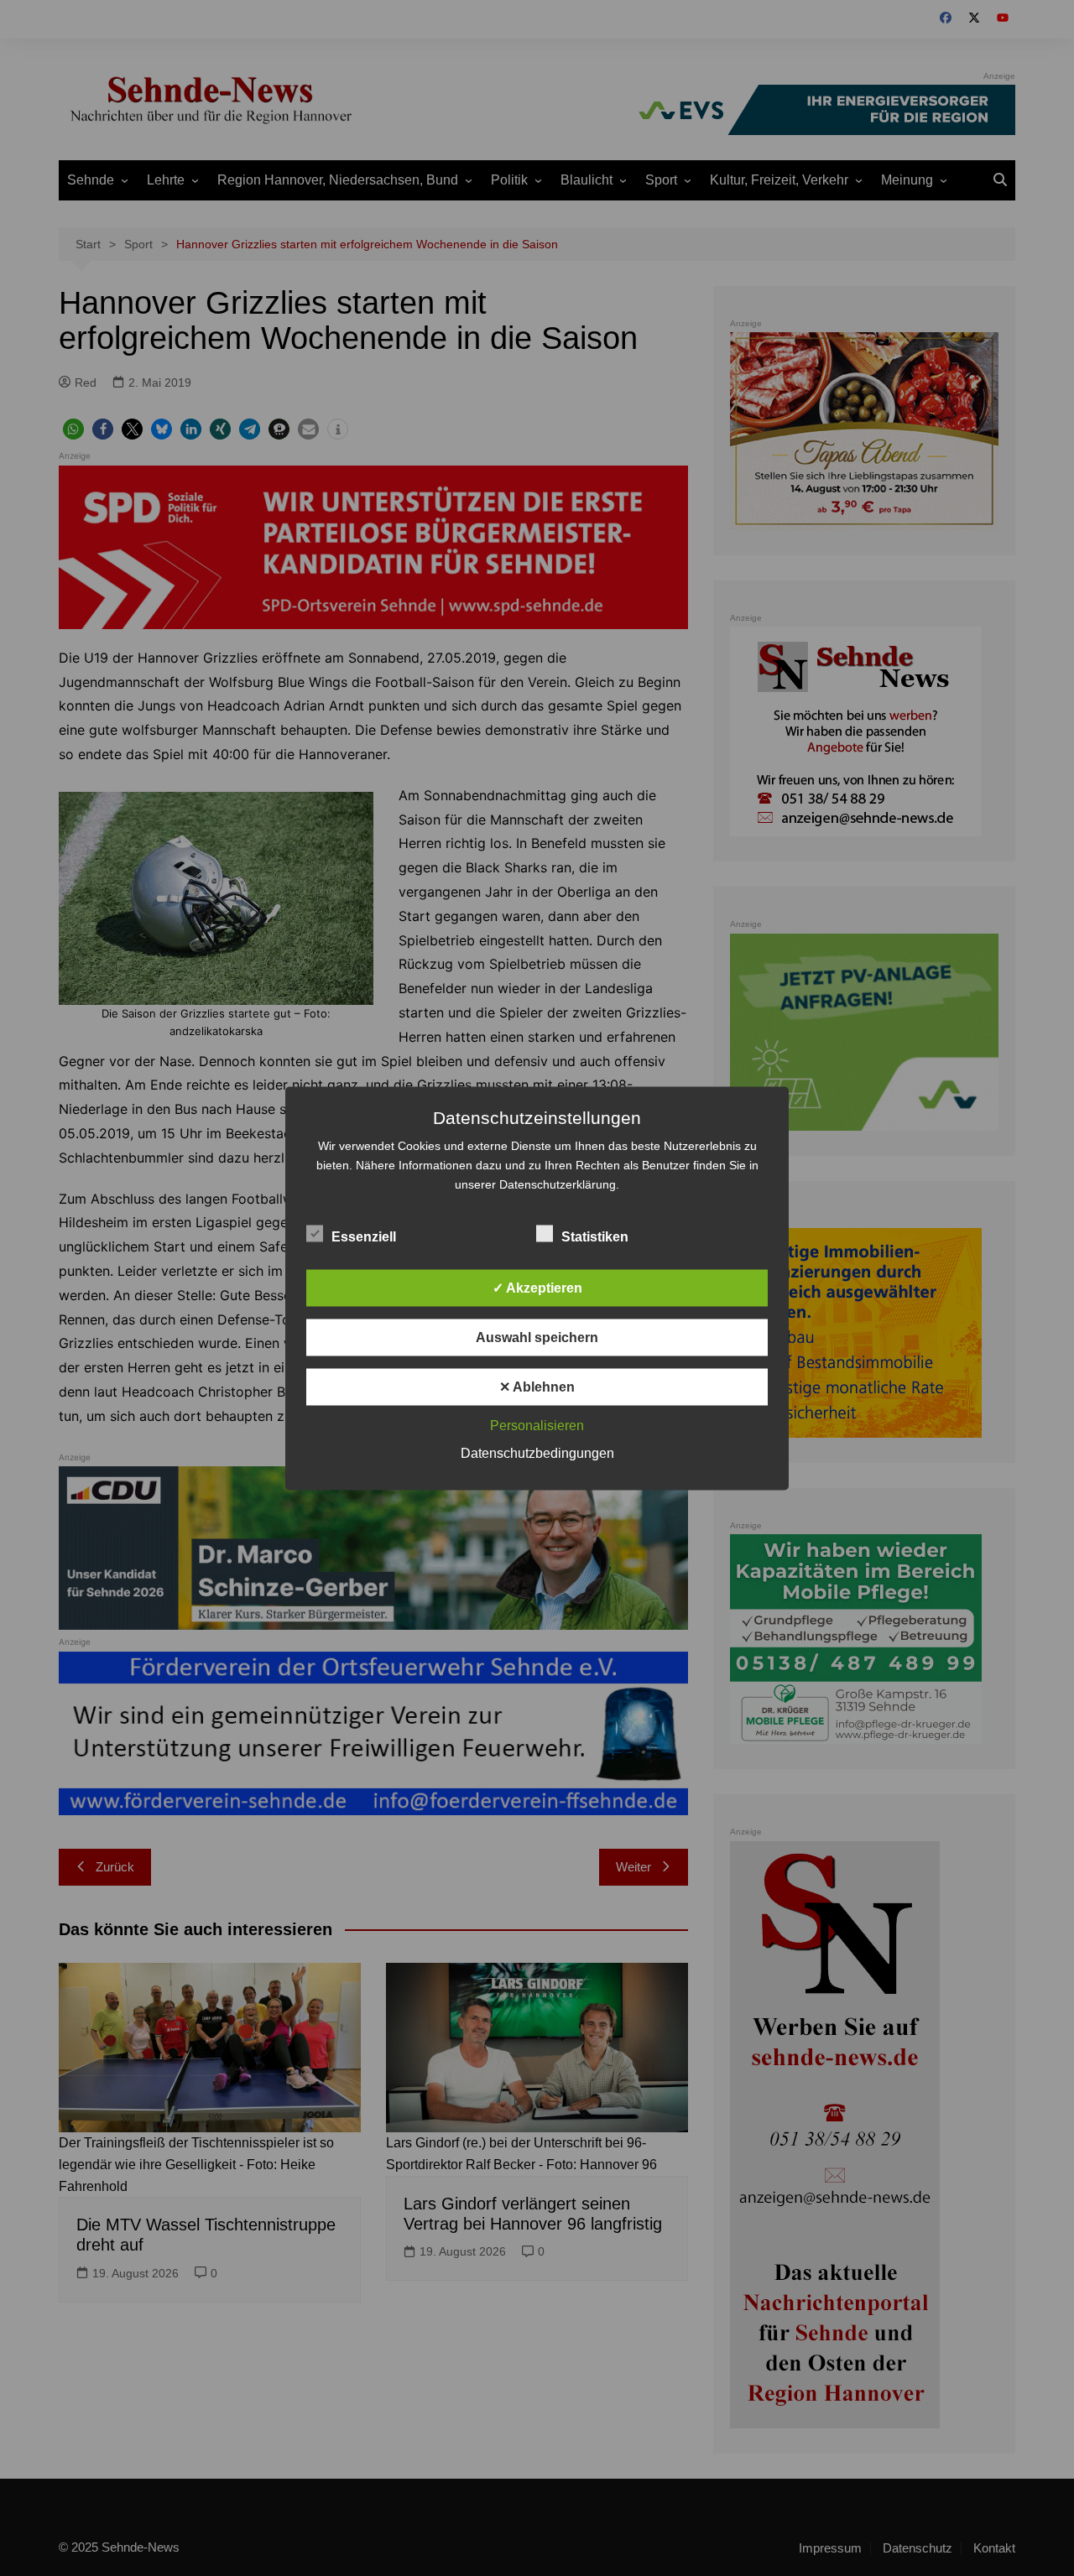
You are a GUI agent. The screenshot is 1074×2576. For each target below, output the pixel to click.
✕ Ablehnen (537, 1386)
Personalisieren (537, 1425)
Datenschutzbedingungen (537, 1452)
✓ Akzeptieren (537, 1287)
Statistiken (595, 1236)
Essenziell (364, 1236)
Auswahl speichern (537, 1337)
